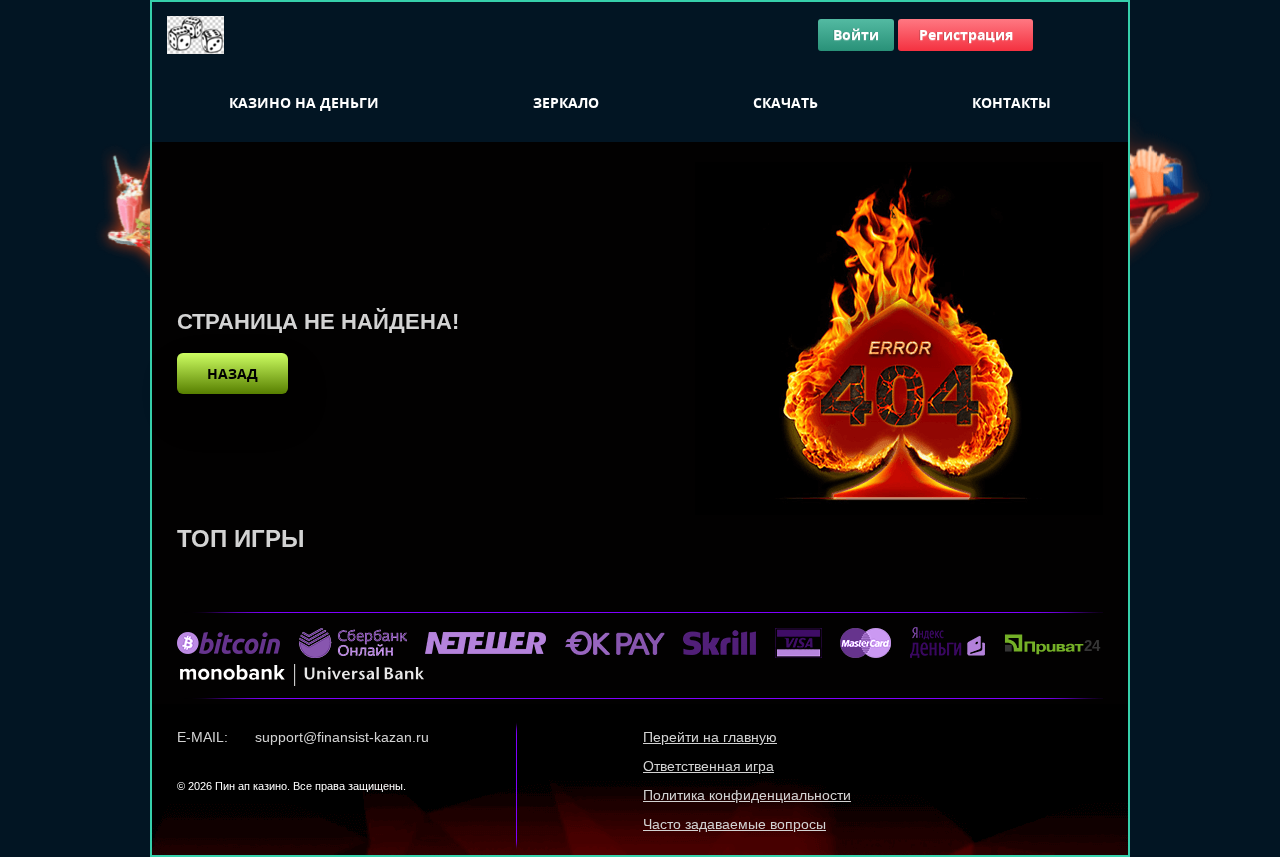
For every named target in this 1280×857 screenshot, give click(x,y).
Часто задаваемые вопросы (734, 824)
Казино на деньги (304, 102)
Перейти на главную (710, 737)
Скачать (785, 102)
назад (232, 373)
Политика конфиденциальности (747, 795)
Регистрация (966, 34)
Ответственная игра (708, 766)
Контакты (1011, 102)
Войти (856, 34)
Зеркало (566, 102)
